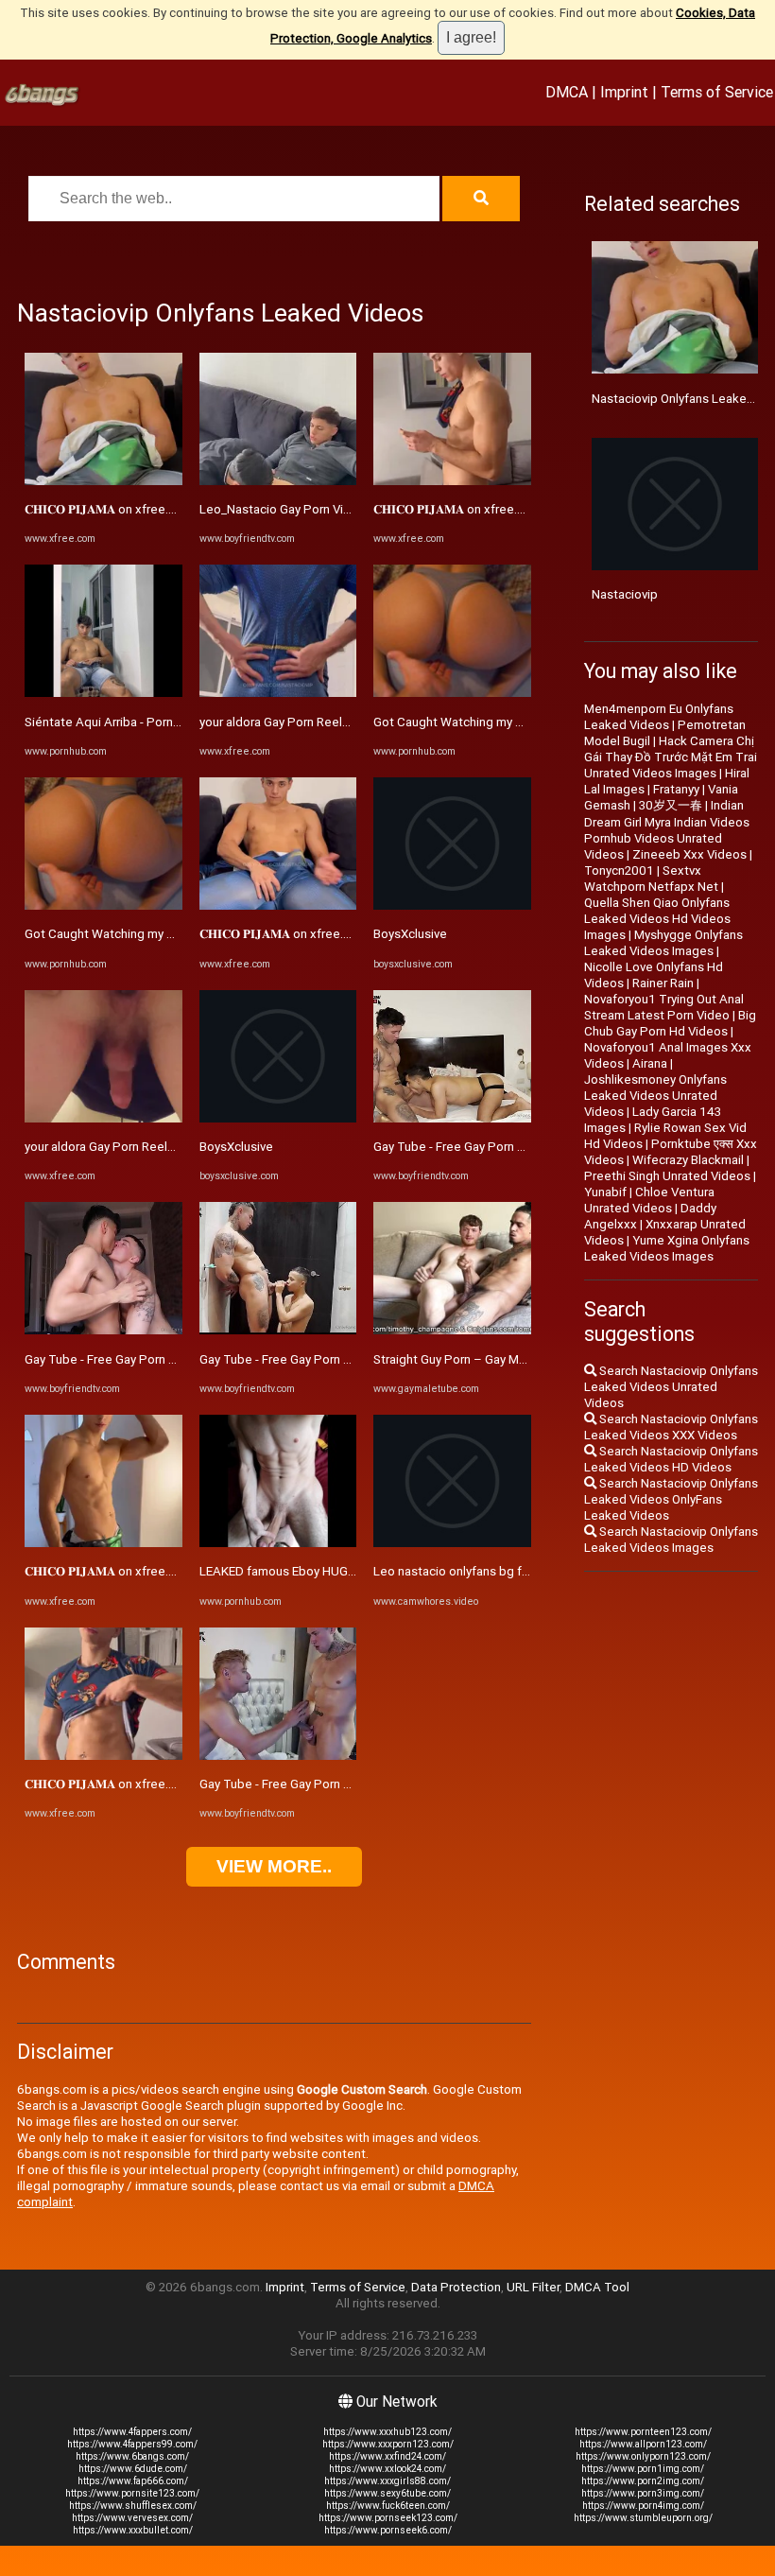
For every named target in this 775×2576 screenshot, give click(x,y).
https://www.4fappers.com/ (132, 2432)
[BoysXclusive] (278, 1118)
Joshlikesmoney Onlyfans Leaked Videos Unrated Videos (655, 1096)
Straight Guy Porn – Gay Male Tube (471, 1359)
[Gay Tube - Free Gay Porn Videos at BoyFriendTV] (103, 1330)
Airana (650, 1063)
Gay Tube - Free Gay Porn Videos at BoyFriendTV (161, 1359)
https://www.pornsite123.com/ (132, 2493)
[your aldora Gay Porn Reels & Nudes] (103, 1118)
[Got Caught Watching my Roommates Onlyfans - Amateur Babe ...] (103, 905)
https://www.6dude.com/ (133, 2469)
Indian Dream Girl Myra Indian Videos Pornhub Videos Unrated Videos (667, 830)
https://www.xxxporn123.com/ (388, 2444)
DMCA (567, 92)
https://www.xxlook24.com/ (387, 2469)
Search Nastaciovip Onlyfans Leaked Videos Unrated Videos (671, 1387)
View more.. (274, 1866)
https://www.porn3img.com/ (643, 2493)
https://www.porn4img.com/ (643, 2506)
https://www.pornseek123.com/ (388, 2518)
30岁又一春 (671, 805)
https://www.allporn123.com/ (643, 2444)
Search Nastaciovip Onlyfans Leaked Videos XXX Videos (671, 1427)
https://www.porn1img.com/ (643, 2469)
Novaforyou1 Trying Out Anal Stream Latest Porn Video (664, 1007)
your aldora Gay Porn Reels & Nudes (125, 1147)
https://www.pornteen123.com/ (643, 2432)
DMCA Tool (597, 2287)
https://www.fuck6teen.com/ (388, 2506)
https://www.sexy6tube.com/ (387, 2493)
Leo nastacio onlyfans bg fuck (457, 1571)
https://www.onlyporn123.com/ (643, 2456)
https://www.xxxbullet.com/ (133, 2530)
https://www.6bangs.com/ (132, 2456)
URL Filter (533, 2287)
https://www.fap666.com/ (133, 2481)
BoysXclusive (236, 1147)
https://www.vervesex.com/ (132, 2518)
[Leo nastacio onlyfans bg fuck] (452, 1543)
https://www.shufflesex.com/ (133, 2506)
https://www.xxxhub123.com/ (387, 2432)
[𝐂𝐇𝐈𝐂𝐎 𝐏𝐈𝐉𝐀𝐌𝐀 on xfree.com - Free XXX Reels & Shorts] (103, 481)
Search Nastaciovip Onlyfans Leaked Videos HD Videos (671, 1459)
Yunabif (605, 1192)
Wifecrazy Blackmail (688, 1160)
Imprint (624, 92)
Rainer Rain (663, 983)
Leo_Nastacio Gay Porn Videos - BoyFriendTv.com (339, 509)
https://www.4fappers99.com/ (132, 2444)
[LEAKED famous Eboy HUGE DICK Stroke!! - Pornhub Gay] (278, 1543)
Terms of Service (717, 92)
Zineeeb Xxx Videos (689, 854)
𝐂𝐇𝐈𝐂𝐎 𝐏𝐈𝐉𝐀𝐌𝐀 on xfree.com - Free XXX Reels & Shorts (182, 509)
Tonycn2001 (619, 870)
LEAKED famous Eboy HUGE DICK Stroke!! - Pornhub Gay (355, 1571)
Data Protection (456, 2287)
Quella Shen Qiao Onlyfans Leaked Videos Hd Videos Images (657, 919)
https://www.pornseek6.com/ (388, 2530)
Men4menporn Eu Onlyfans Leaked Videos (659, 717)
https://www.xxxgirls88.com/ (387, 2481)
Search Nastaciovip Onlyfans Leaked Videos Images (671, 1540)
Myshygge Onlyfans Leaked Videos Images (663, 943)
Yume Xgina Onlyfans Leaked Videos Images (667, 1248)
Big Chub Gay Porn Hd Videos (670, 1023)
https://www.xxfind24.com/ (387, 2456)
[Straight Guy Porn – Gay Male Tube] (452, 1330)
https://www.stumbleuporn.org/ (643, 2518)
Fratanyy (676, 789)
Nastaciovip (625, 594)
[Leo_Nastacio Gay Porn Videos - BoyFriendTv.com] (278, 481)
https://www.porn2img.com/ (643, 2481)
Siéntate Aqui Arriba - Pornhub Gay (121, 722)
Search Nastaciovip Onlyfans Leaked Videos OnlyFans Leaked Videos (671, 1499)
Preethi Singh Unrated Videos (667, 1176)
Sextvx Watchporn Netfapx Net (651, 879)
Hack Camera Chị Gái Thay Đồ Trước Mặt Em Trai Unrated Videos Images (671, 757)
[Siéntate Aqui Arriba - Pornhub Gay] (103, 693)
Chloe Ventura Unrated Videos (649, 1200)
